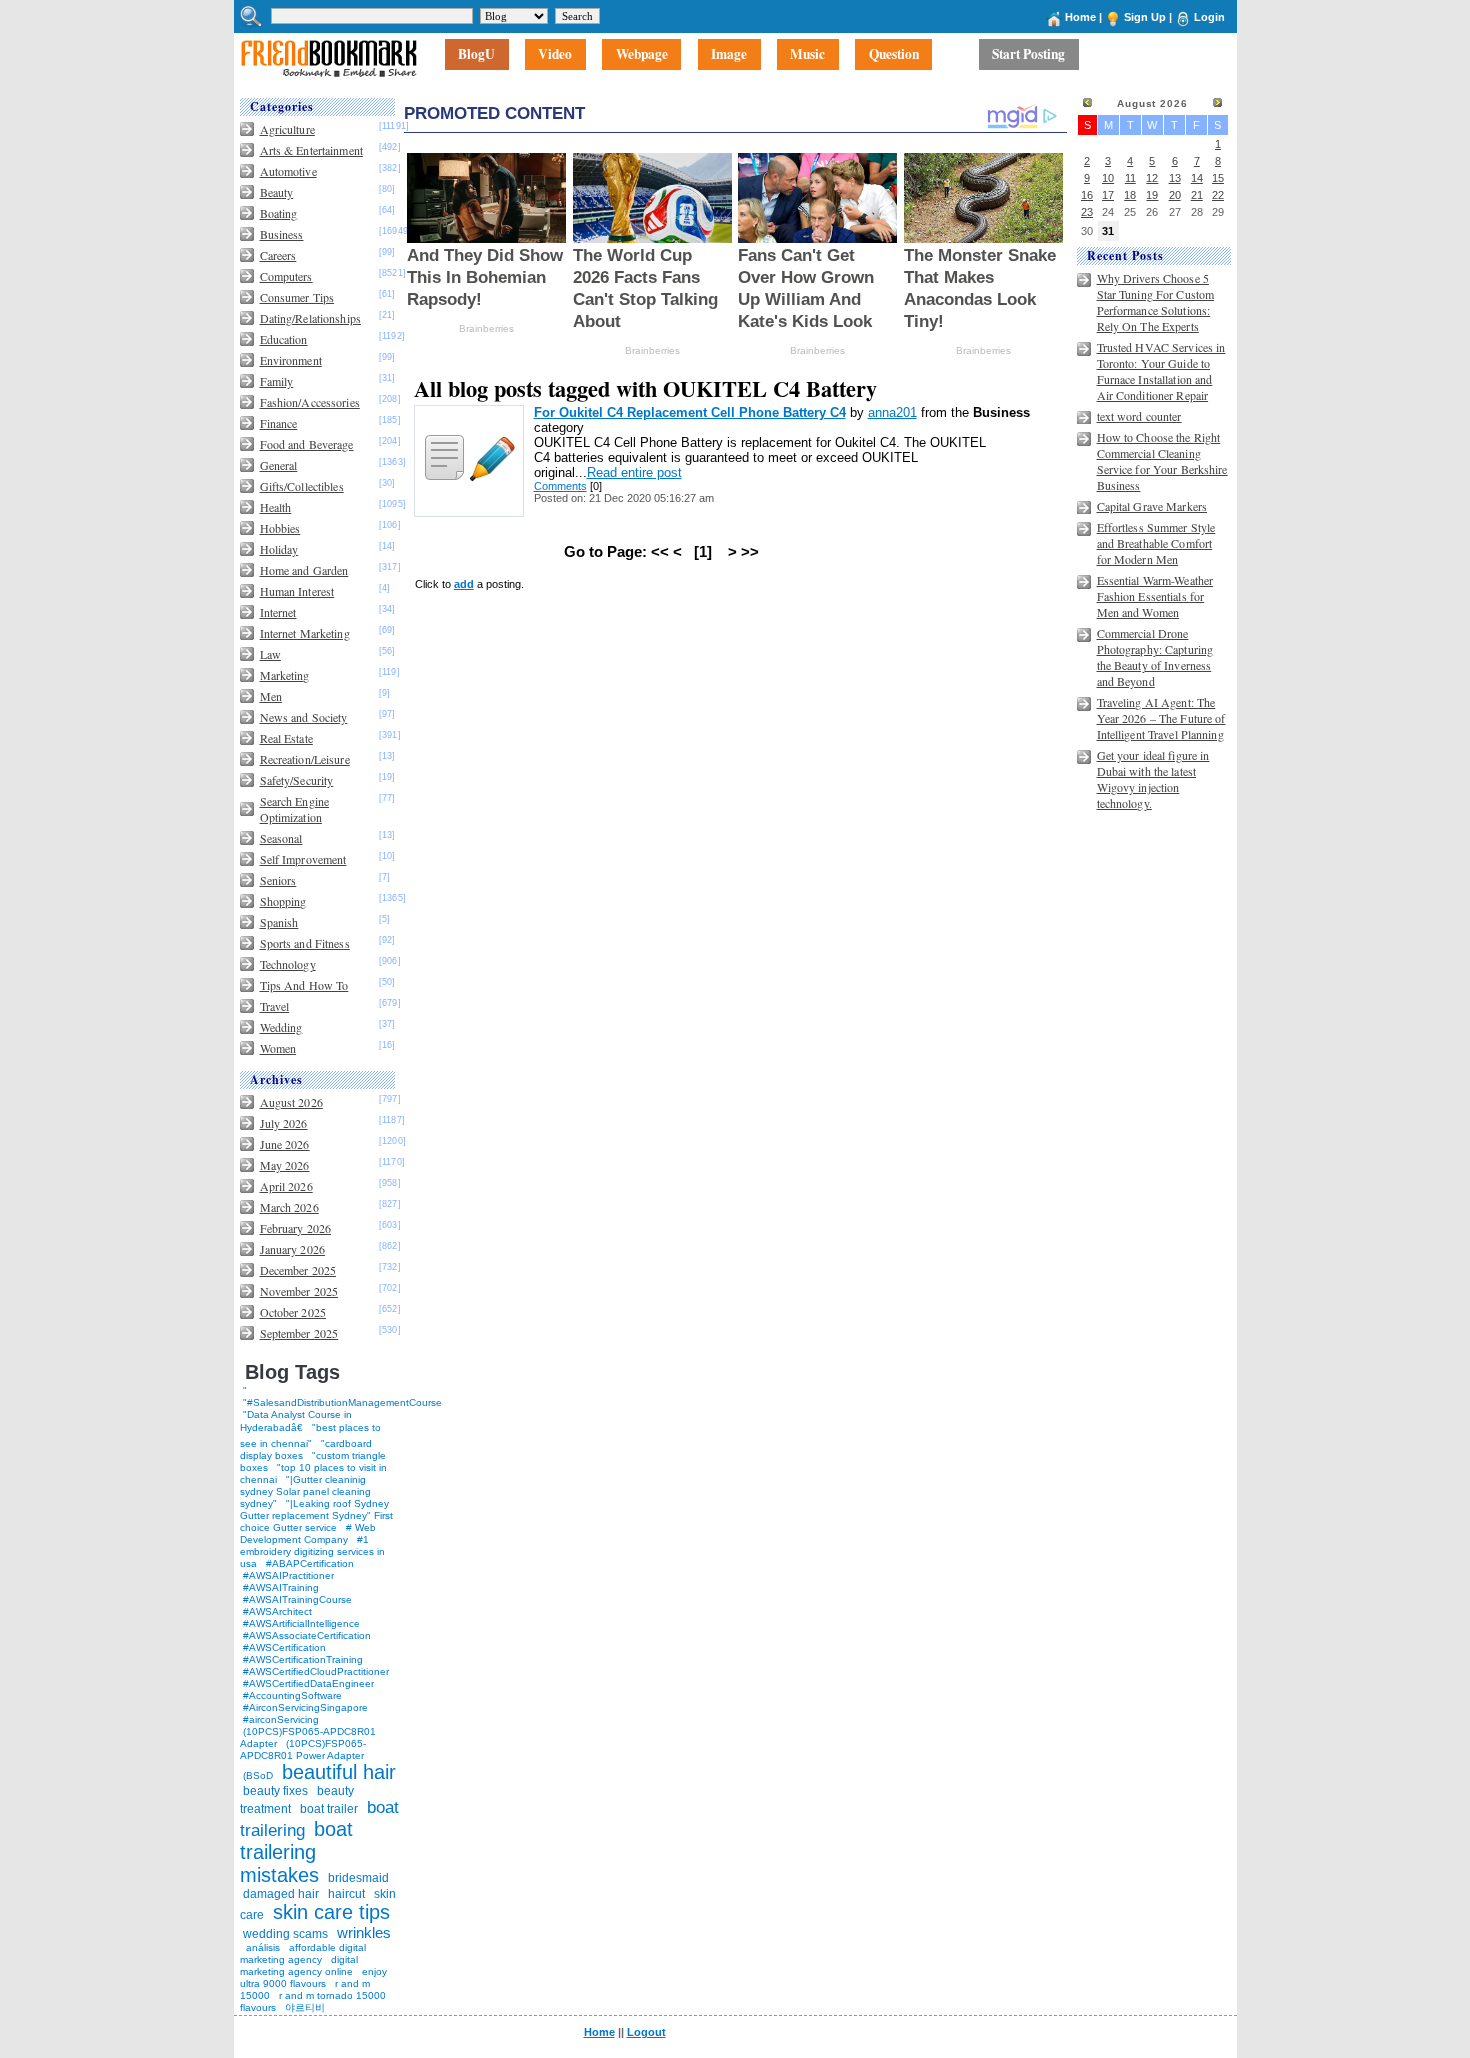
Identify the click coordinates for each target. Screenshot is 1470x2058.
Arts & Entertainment (311, 150)
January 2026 (292, 1249)
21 (1197, 195)
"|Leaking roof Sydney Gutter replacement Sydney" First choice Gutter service (316, 1515)
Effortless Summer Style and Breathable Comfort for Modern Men (1156, 543)
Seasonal (281, 838)
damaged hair (281, 1894)
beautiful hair (339, 1772)
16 (1087, 195)
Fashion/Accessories (310, 402)
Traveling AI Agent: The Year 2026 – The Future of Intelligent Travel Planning (1161, 718)
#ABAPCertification (310, 1563)
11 (1130, 178)
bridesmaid (358, 1878)
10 (1108, 178)
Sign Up (1145, 17)
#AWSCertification (284, 1647)
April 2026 (286, 1186)
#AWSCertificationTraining (303, 1659)
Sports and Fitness (305, 943)
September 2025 (299, 1333)
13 (1175, 178)
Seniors (278, 880)
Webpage (642, 55)
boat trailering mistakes (296, 1852)
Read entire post (634, 472)
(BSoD (258, 1775)
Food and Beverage (307, 444)
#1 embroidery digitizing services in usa (312, 1551)
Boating (279, 213)
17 (1108, 195)
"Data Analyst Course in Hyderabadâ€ (296, 1421)
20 (1175, 195)
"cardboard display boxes (306, 1449)
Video (555, 55)
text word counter (1139, 416)
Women (278, 1048)
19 (1152, 195)
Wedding (281, 1027)
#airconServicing (281, 1719)
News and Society (304, 717)
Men (271, 696)
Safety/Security (297, 780)
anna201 (892, 412)
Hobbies (280, 528)
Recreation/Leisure (305, 759)
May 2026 (285, 1165)
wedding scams (285, 1934)
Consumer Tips (297, 297)
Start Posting (1028, 55)
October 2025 (293, 1312)
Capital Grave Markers (1152, 506)
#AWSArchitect (277, 1611)
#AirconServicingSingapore (305, 1707)
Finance (279, 423)
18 (1130, 195)
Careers (278, 255)
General (279, 465)
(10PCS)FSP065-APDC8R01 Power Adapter (303, 1749)
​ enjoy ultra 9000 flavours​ (313, 1977)
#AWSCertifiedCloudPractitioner (316, 1671)
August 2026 (291, 1102)
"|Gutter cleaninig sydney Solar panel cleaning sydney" (305, 1491)
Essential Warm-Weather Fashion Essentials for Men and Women (1155, 596)
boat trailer (329, 1809)
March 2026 (289, 1207)
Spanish (279, 922)
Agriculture (287, 129)
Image (729, 55)
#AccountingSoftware (292, 1695)
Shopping (283, 901)
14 (1197, 178)
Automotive (288, 171)
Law (270, 654)
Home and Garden (304, 570)
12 (1152, 178)
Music (807, 55)
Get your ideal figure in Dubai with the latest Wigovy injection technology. (1153, 779)
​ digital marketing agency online (299, 1965)
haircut (346, 1894)
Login (1209, 17)
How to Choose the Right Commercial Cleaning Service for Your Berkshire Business (1162, 461)
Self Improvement (303, 859)
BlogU (476, 55)
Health (276, 507)
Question (894, 55)
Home (1080, 17)
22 (1218, 195)
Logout (646, 2032)
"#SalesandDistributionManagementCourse (342, 1402)
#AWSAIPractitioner (288, 1575)
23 (1087, 212)
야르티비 (305, 2007)
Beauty (277, 192)
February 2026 (296, 1228)
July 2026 (284, 1123)
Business (282, 234)
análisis (261, 1947)
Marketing (285, 675)
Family (277, 381)
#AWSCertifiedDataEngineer (308, 1683)
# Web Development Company (308, 1533)
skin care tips (331, 1912)
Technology (288, 964)
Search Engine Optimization (295, 809)
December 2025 (298, 1270)
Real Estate (286, 738)
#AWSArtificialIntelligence (301, 1623)
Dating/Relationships (310, 318)
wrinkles (364, 1932)
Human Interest (297, 591)
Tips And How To (304, 985)
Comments (560, 486)
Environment (291, 360)
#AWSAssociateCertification (307, 1635)
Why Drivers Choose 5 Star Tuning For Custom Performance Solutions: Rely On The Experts (1156, 302)
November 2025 (299, 1291)
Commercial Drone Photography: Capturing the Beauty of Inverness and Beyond (1155, 657)
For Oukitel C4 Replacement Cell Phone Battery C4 (690, 412)
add (464, 584)
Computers (286, 276)
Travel (275, 1006)
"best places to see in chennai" (310, 1435)
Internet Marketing (305, 633)
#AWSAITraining (281, 1587)
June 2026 (285, 1144)
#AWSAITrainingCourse (297, 1599)
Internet (278, 612)
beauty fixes (275, 1791)
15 (1218, 178)
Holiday (279, 549)
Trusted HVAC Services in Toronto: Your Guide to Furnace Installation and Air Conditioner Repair (1161, 371)
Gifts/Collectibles (302, 486)
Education (284, 339)
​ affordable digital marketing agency (303, 1953)
